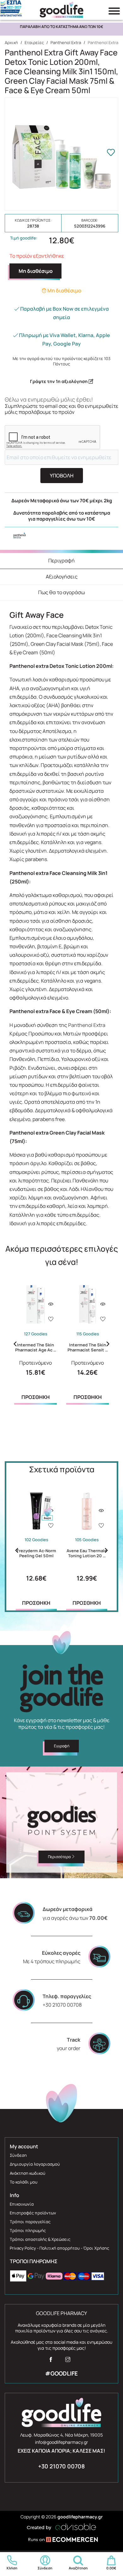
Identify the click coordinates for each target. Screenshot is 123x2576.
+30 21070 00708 (61, 2466)
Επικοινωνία (22, 2204)
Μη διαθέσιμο (36, 271)
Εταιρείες (34, 42)
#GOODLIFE (61, 2373)
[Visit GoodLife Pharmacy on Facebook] (51, 2361)
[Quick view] (51, 1304)
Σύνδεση (18, 2155)
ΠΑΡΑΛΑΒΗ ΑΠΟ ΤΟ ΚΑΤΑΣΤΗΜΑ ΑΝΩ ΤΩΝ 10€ (61, 27)
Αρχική (11, 42)
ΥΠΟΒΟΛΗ (62, 476)
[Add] (51, 1320)
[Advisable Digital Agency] (61, 2526)
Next (108, 1344)
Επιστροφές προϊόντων (33, 2213)
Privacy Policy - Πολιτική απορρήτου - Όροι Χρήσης (59, 2248)
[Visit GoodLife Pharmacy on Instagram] (68, 2361)
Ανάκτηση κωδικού (28, 2173)
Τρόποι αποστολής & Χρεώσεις (40, 2239)
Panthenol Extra (66, 42)
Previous (15, 1344)
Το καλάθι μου (24, 2182)
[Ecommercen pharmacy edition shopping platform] (61, 2540)
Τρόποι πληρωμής (28, 2230)
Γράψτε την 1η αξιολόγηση (59, 381)
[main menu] (114, 11)
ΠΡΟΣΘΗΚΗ (36, 1397)
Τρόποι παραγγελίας (30, 2222)
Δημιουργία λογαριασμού (35, 2164)
